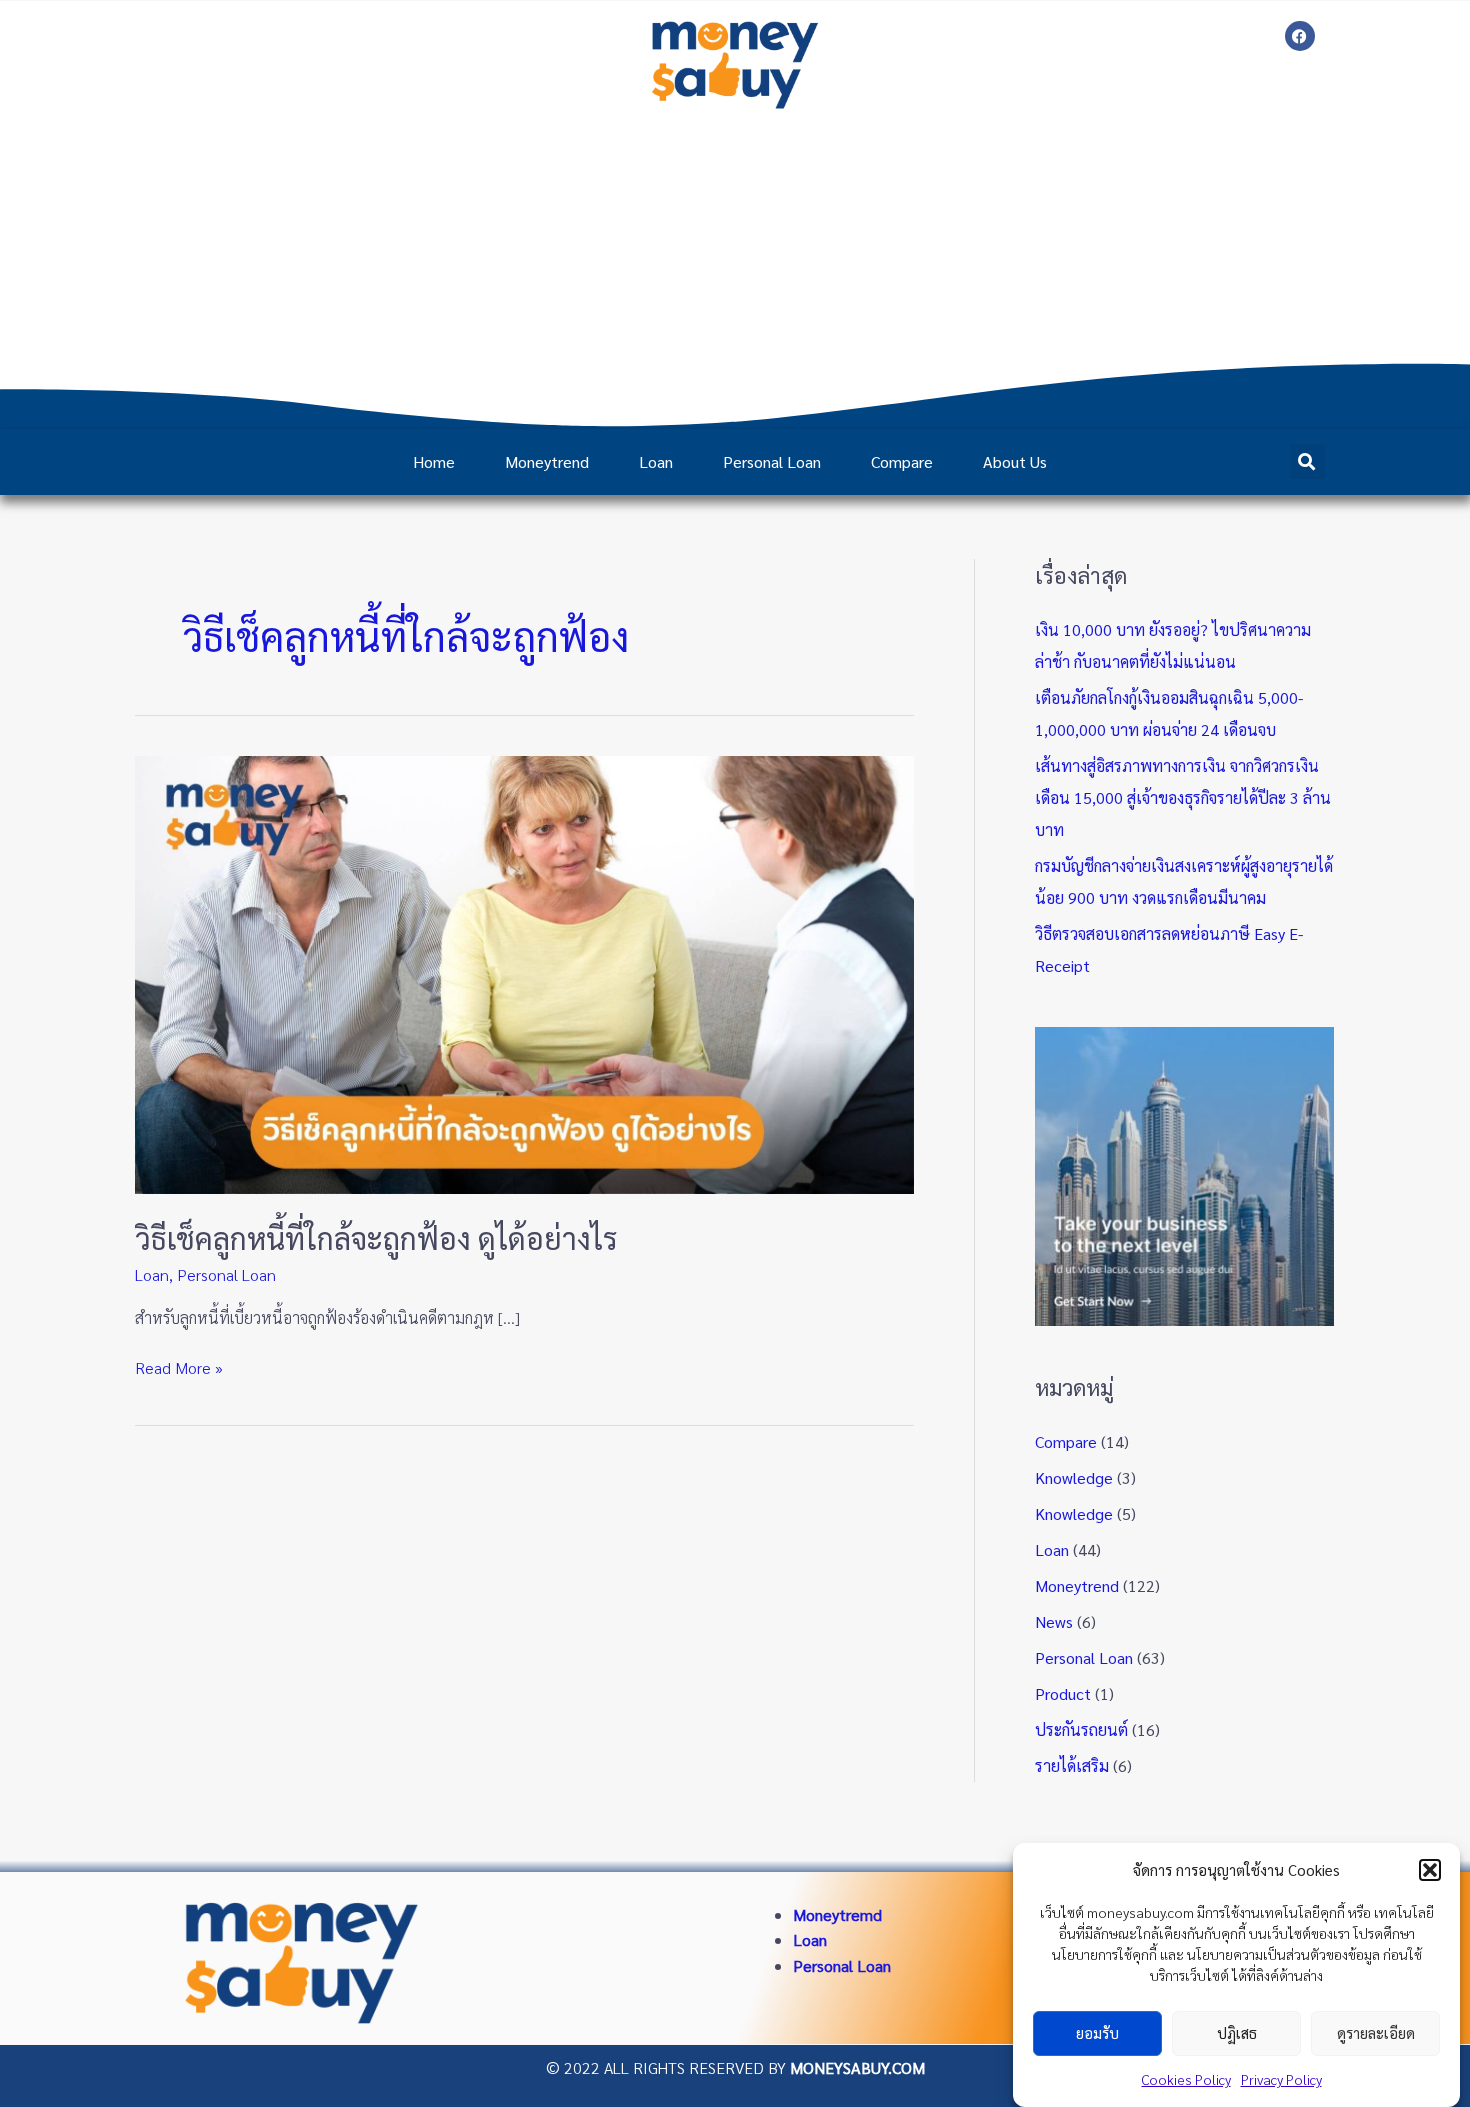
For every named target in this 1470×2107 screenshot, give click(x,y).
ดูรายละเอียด (1376, 2033)
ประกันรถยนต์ (1081, 1729)
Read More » (179, 1366)
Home (434, 461)
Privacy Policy (1281, 2079)
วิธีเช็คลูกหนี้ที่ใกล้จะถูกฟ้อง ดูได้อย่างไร (376, 1237)
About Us (1015, 461)
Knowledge (1074, 1477)
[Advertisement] (735, 269)
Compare (902, 461)
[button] (1430, 1870)
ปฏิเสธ (1237, 2033)
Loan (656, 461)
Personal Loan (772, 461)
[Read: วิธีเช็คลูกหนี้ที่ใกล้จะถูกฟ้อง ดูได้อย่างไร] (524, 972)
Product (1063, 1693)
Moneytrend (547, 461)
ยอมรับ (1097, 2033)
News (1054, 1621)
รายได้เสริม (1072, 1765)
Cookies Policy (1186, 2079)
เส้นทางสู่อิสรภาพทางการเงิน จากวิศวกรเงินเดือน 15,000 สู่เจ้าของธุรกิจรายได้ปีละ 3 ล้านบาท (1183, 797)
